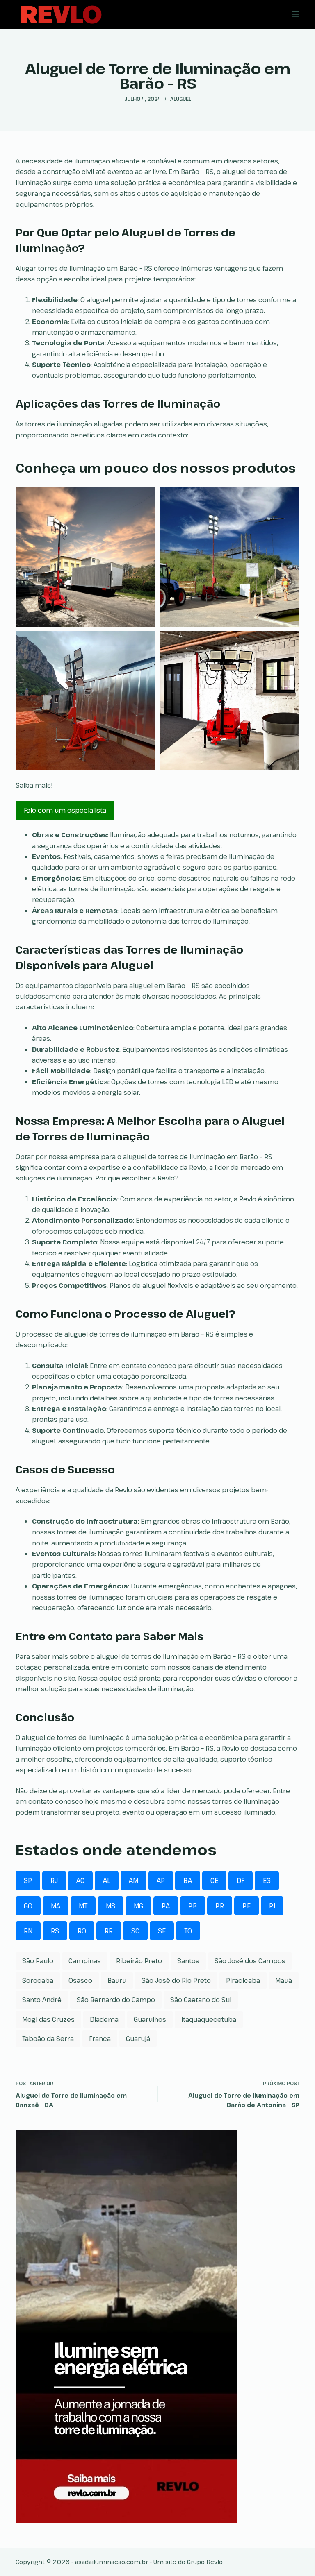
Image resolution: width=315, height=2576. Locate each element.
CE (214, 1880)
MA (56, 1906)
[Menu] (296, 14)
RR (109, 1931)
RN (28, 1931)
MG (138, 1906)
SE (162, 1931)
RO (82, 1931)
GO (28, 1906)
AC (80, 1880)
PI (272, 1906)
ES (267, 1880)
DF (241, 1880)
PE (247, 1906)
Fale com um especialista (65, 810)
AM (134, 1880)
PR (220, 1906)
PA (166, 1906)
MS (111, 1906)
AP (161, 1880)
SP (28, 1880)
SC (135, 1931)
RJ (54, 1880)
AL (107, 1880)
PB (193, 1906)
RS (55, 1931)
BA (188, 1880)
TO (188, 1931)
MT (83, 1906)
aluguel (181, 99)
